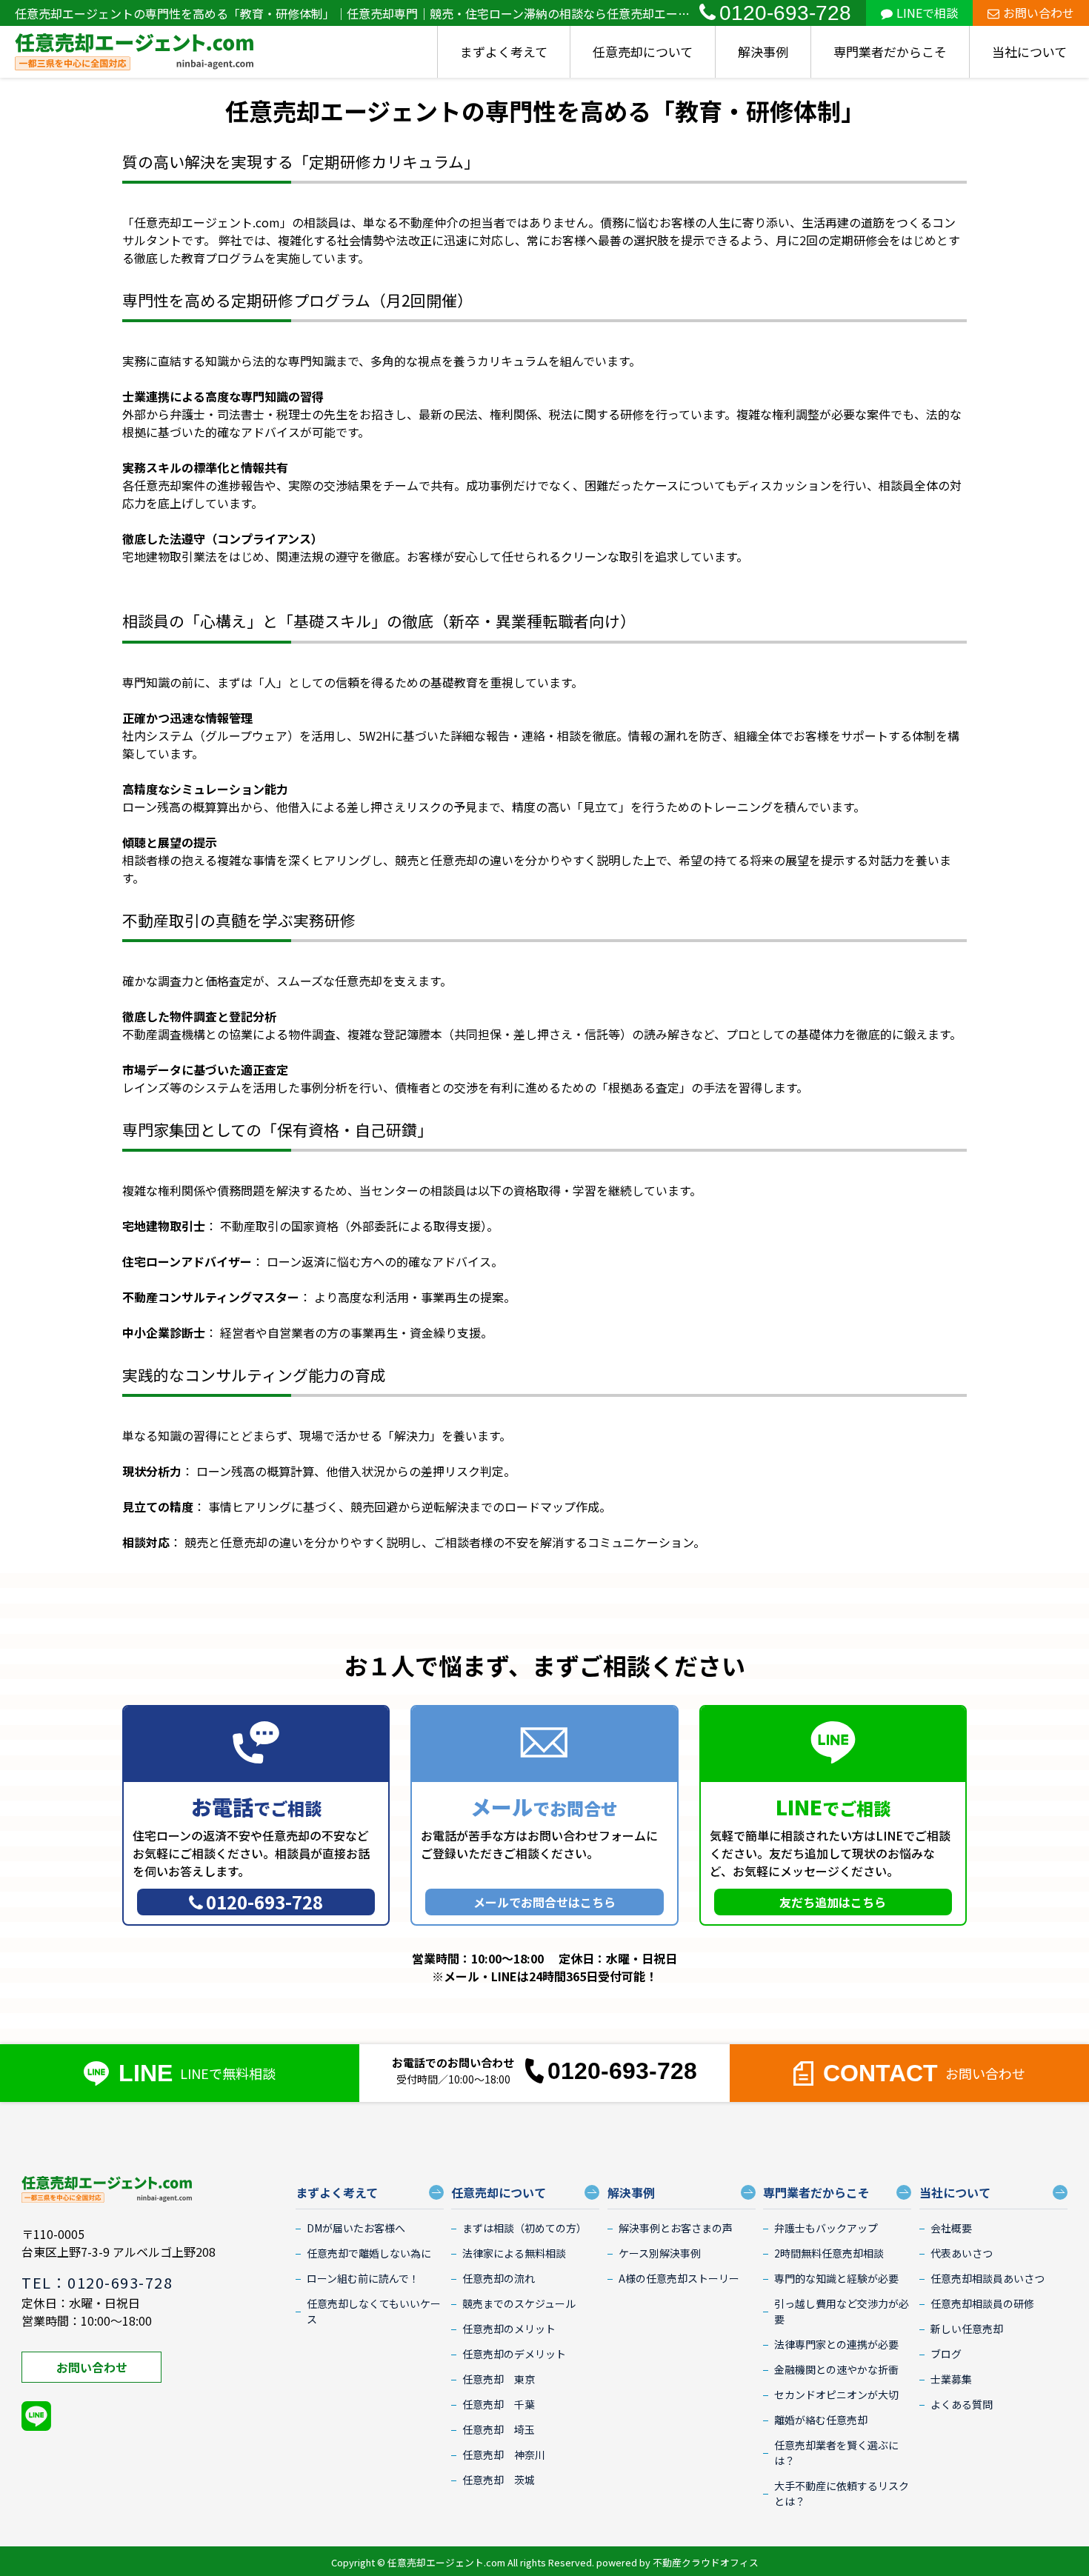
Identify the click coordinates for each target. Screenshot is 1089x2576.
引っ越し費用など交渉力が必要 (842, 2311)
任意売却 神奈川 (504, 2455)
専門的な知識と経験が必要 (836, 2278)
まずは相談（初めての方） (524, 2228)
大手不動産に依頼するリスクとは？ (842, 2493)
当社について (1029, 51)
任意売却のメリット (509, 2329)
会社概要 (951, 2228)
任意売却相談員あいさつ (988, 2278)
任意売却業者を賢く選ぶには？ (836, 2453)
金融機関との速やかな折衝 (836, 2369)
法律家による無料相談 (514, 2253)
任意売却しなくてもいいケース (374, 2311)
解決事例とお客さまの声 (676, 2228)
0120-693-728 (785, 13)
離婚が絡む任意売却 (821, 2420)
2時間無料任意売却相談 (829, 2253)
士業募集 (951, 2379)
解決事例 (763, 51)
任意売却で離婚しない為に (369, 2253)
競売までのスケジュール (519, 2303)
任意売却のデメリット (514, 2354)
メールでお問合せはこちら (544, 1902)
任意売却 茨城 (499, 2480)
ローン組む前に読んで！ (363, 2278)
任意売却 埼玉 (499, 2429)
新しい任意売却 (967, 2329)
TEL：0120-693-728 (97, 2282)
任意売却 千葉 (499, 2404)
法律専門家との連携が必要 (836, 2344)
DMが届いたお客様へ (356, 2228)
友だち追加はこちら (833, 1902)
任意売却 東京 (499, 2379)
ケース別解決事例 (660, 2253)
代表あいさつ (962, 2253)
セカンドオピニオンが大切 (836, 2395)
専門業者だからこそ (890, 51)
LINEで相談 (927, 13)
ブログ (946, 2354)
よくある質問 (962, 2404)
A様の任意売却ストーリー (679, 2278)
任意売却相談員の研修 (982, 2303)
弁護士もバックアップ (826, 2228)
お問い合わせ (1039, 13)
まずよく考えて (504, 51)
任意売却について (643, 51)
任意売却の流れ (499, 2278)
